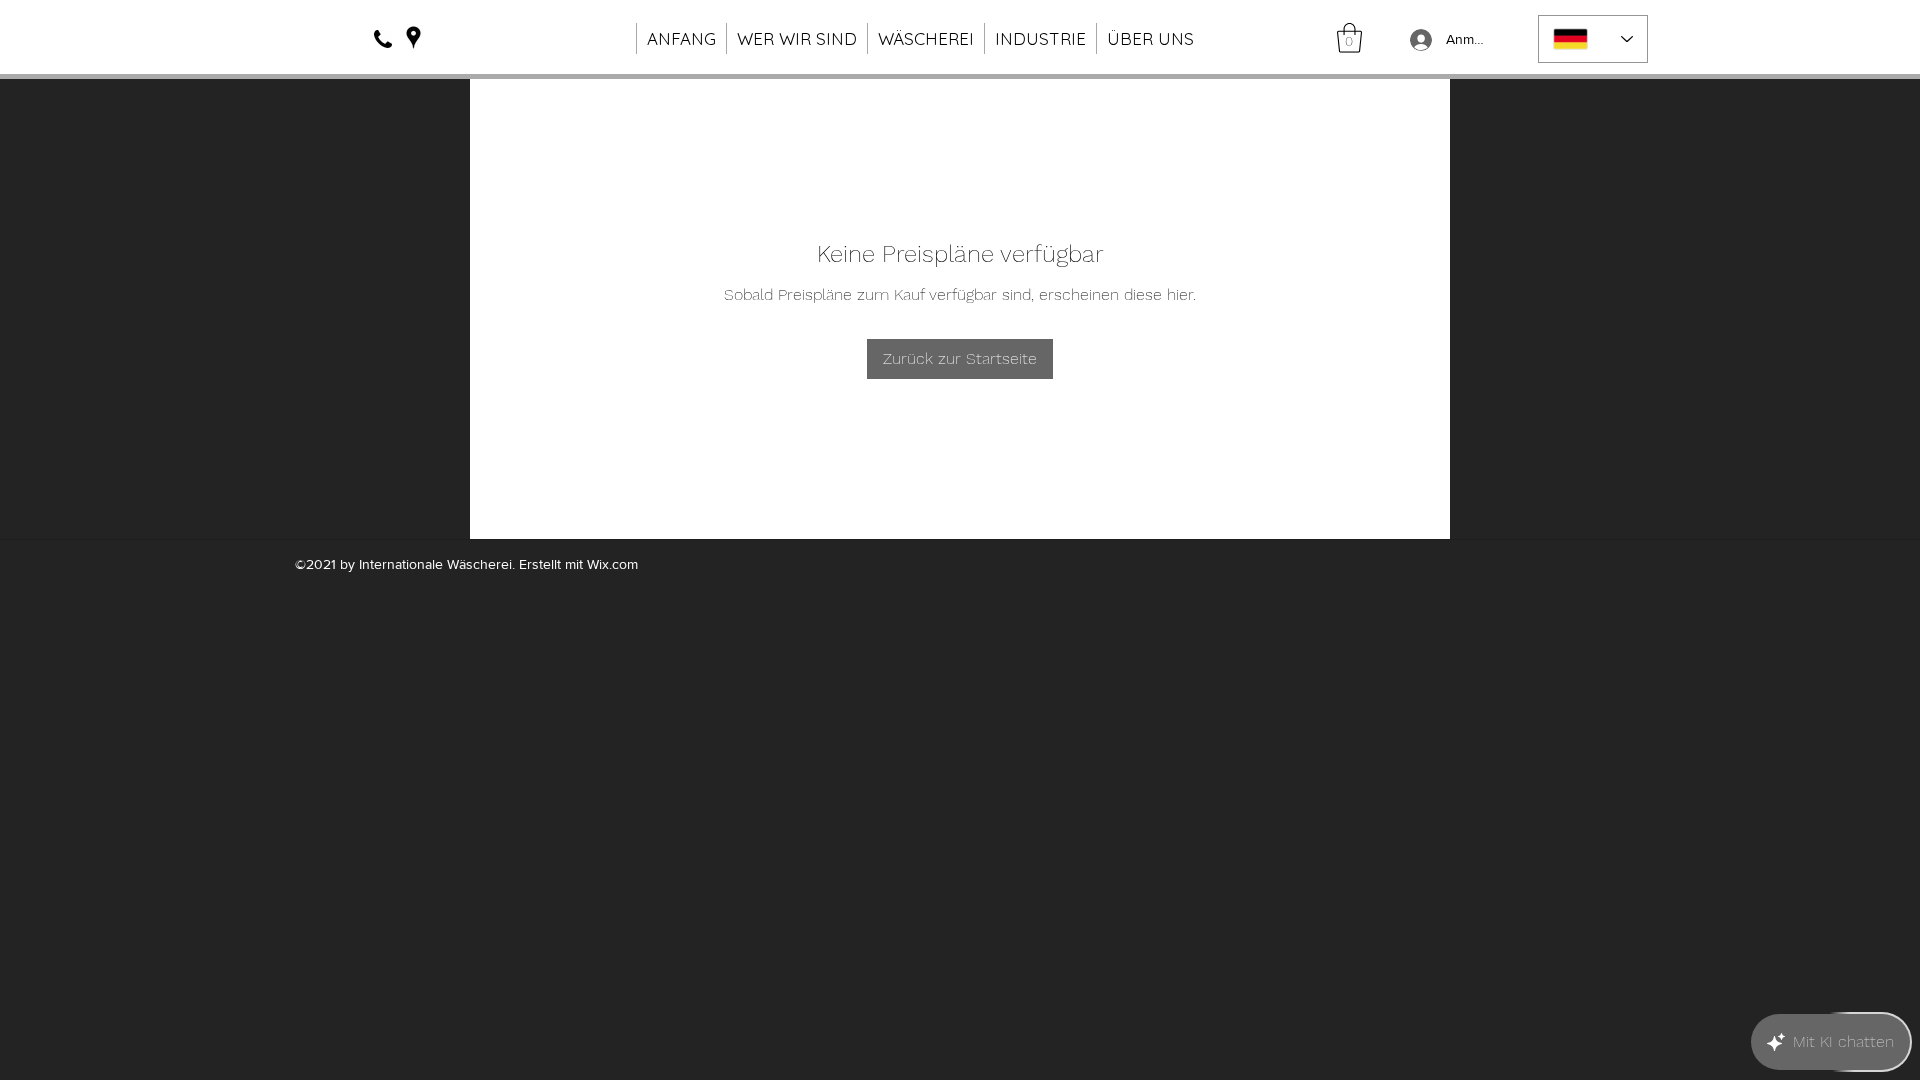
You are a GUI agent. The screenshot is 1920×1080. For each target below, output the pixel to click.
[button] (1349, 38)
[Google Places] (413, 37)
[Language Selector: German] (1593, 39)
